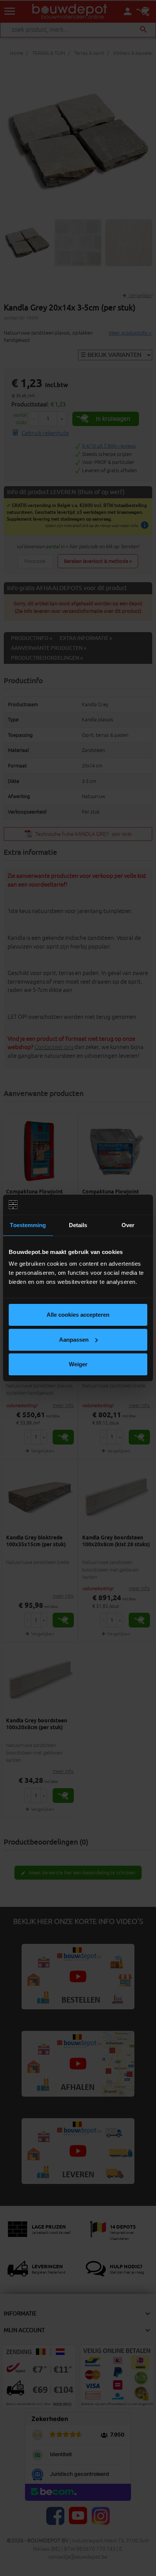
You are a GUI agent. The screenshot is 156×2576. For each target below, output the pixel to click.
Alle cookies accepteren (78, 1315)
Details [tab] (78, 1225)
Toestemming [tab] (28, 1225)
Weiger (78, 1364)
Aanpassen (74, 1340)
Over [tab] (128, 1225)
